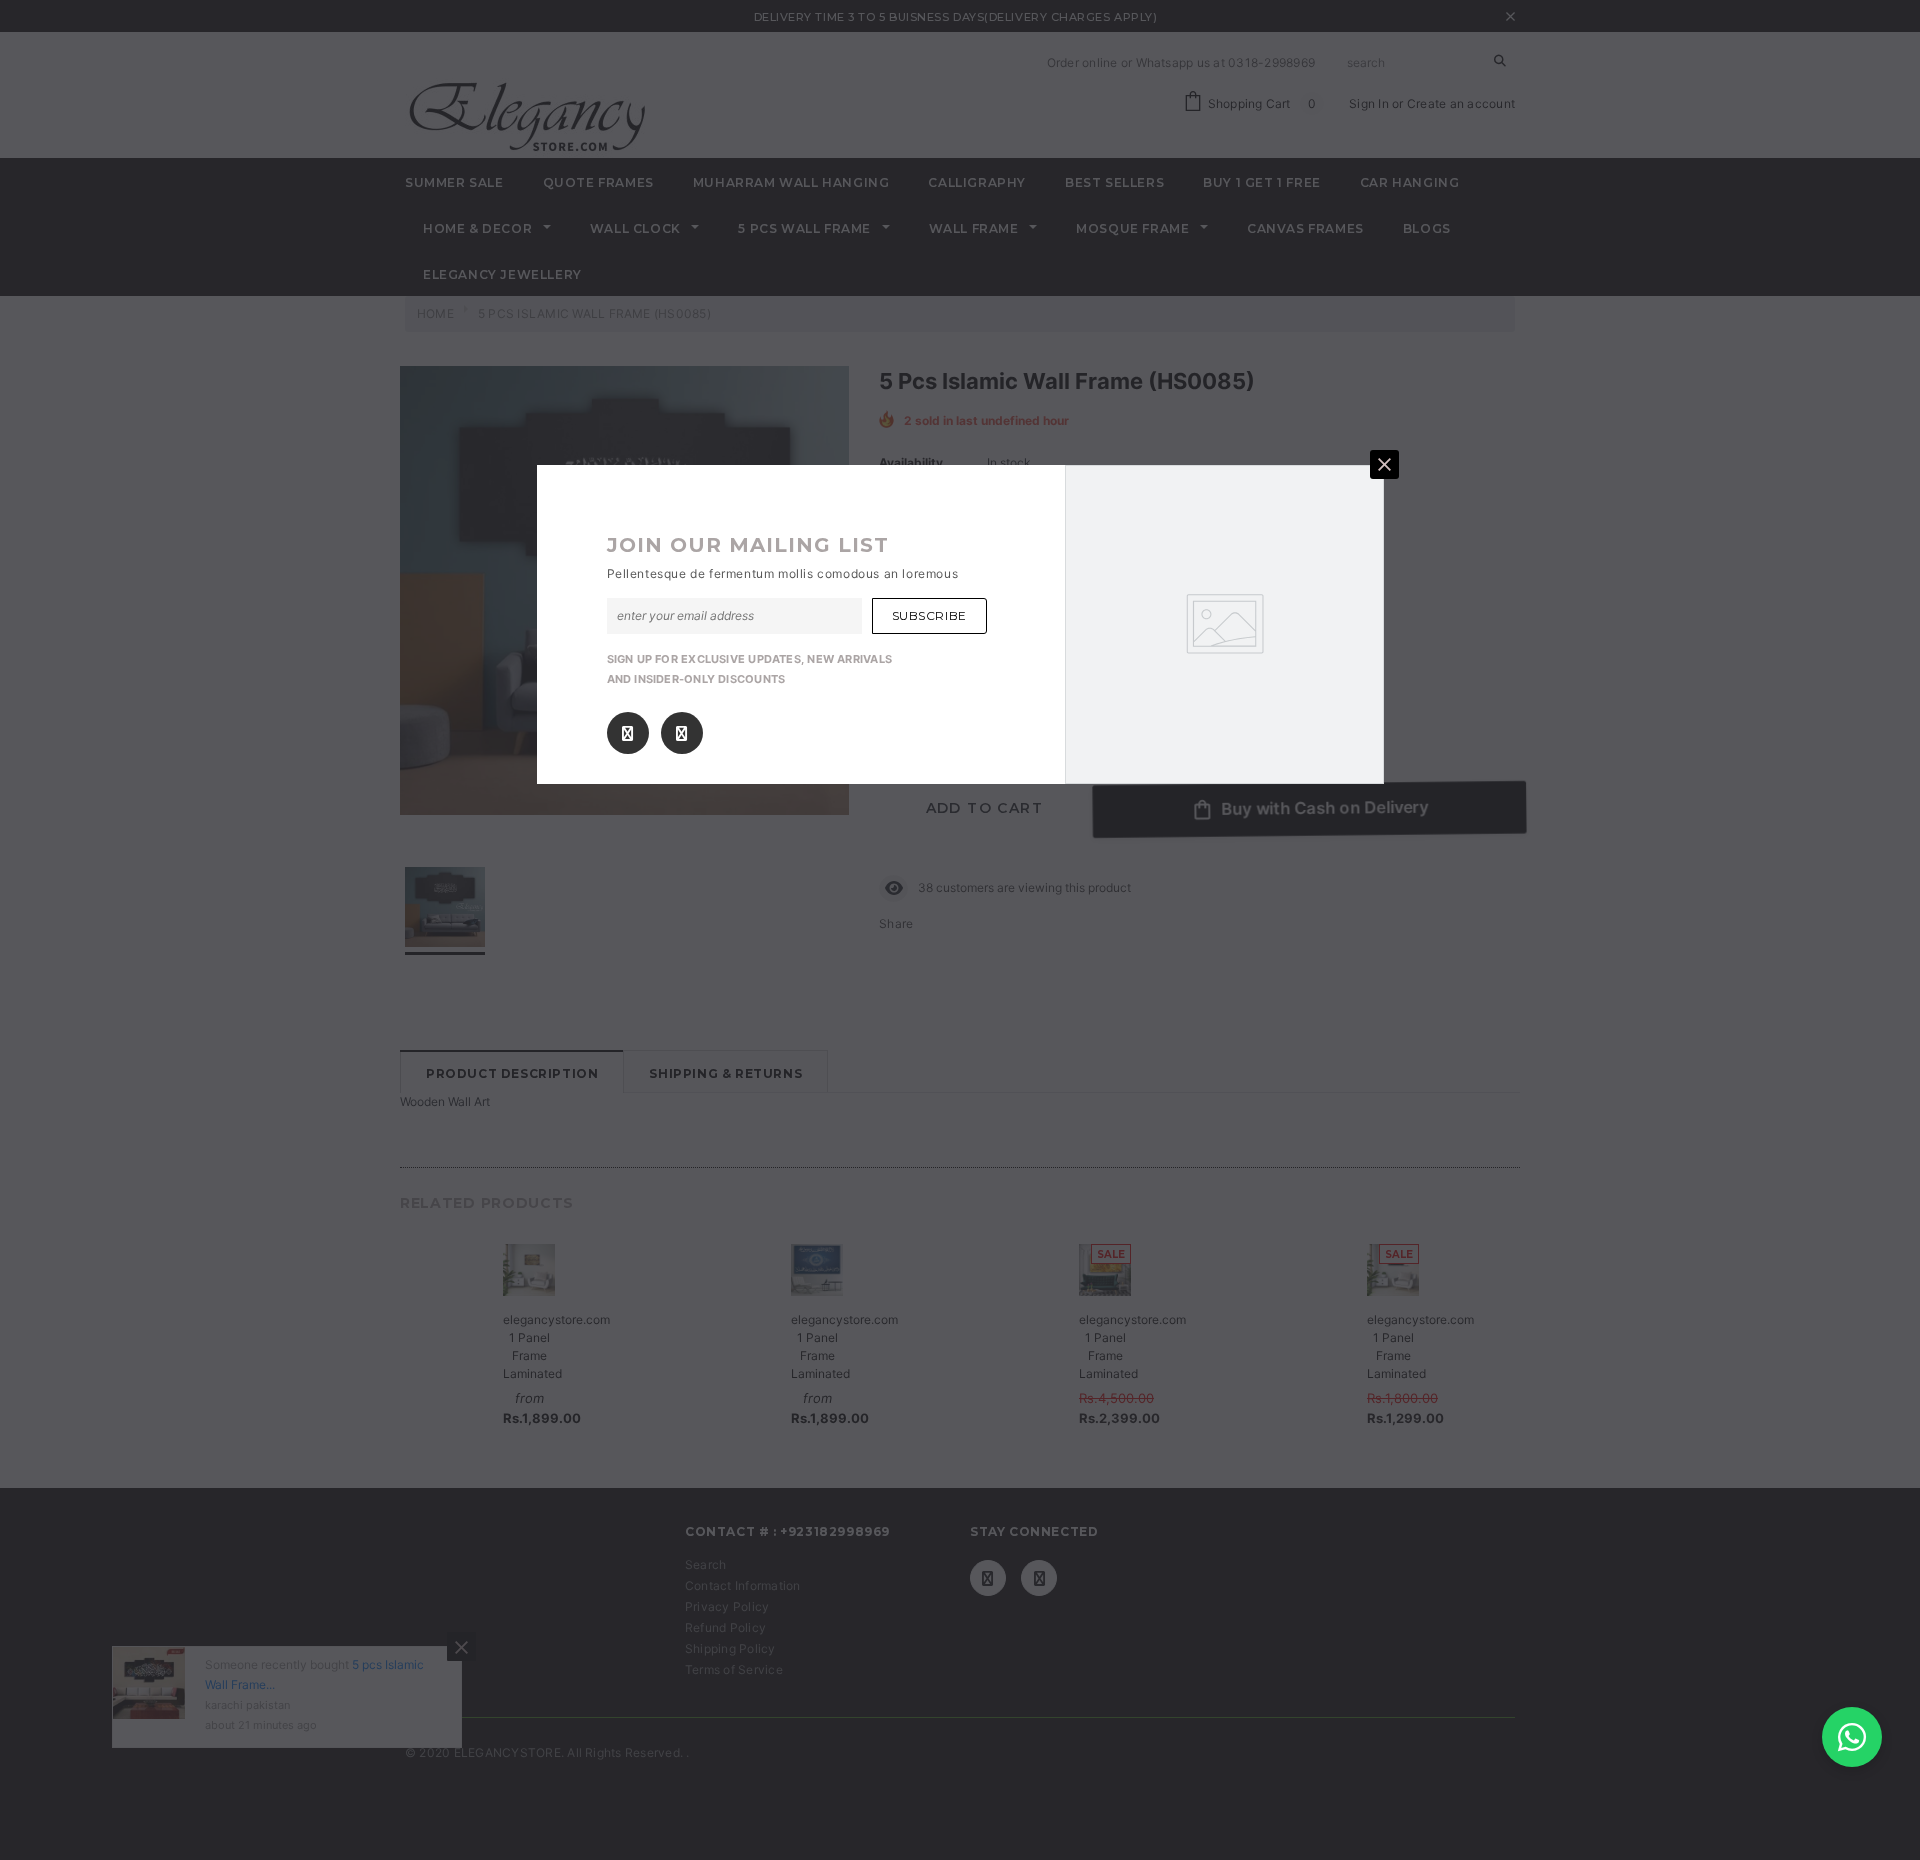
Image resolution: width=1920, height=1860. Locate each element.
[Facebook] (627, 733)
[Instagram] (681, 733)
